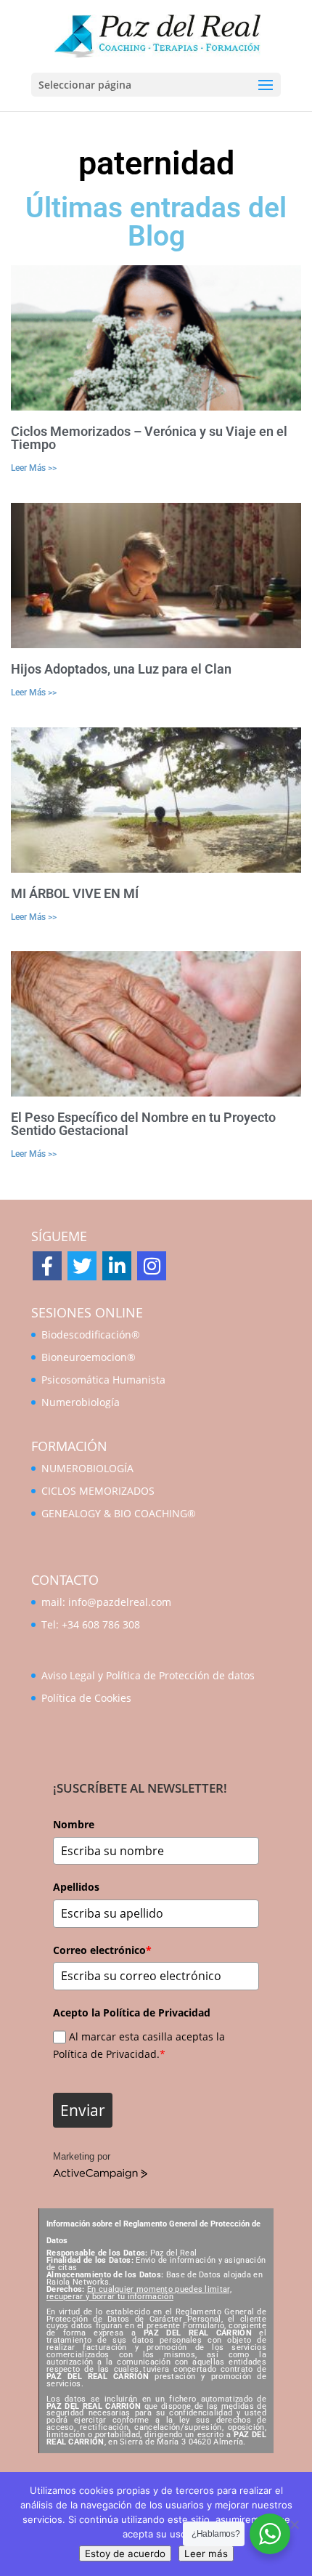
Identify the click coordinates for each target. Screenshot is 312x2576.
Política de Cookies (86, 1698)
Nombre (74, 1824)
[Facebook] (47, 1266)
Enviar (83, 2110)
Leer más (206, 2553)
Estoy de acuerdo (125, 2553)
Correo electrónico (102, 1950)
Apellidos (76, 1887)
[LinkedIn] (117, 1266)
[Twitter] (82, 1266)
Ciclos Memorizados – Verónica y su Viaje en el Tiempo (149, 438)
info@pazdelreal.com (120, 1602)
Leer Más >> (34, 468)
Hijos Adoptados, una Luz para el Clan (121, 669)
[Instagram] (152, 1266)
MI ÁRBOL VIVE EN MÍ (75, 893)
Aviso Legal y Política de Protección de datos (148, 1675)
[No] (294, 2524)
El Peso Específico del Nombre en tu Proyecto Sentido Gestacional (143, 1124)
